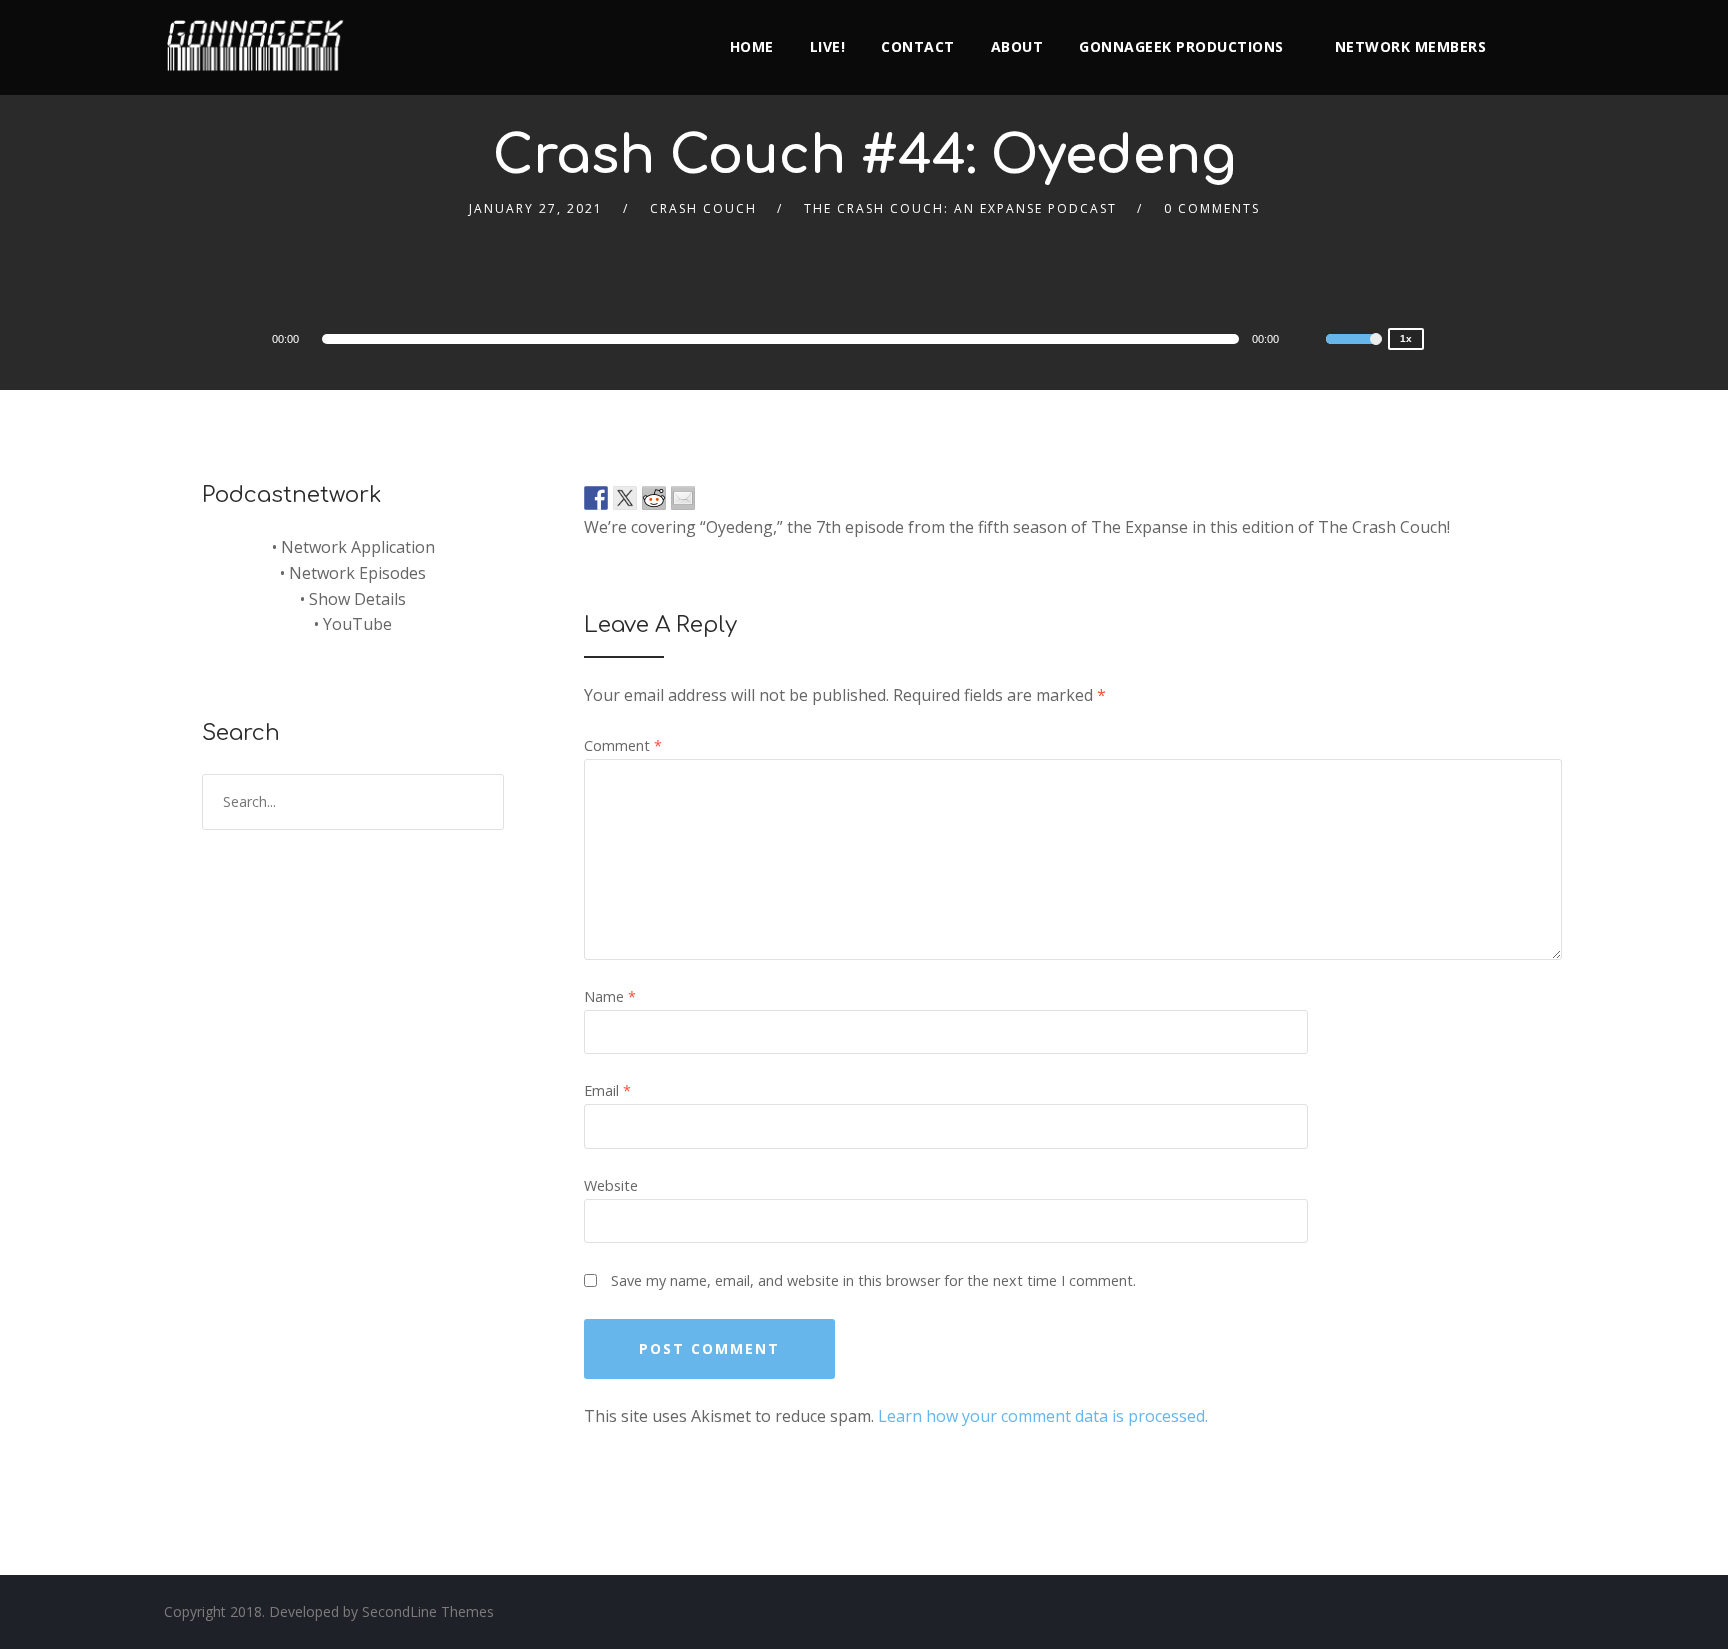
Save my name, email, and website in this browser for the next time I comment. (873, 1280)
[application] (784, 339)
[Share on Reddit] (654, 498)
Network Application (358, 547)
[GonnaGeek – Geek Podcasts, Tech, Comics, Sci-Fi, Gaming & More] (260, 37)
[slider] (1354, 352)
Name (610, 996)
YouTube (357, 624)
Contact (918, 46)
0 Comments (1212, 208)
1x (1406, 338)
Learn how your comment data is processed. (1043, 1416)
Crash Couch (703, 208)
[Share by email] (683, 498)
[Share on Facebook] (596, 498)
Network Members (1411, 46)
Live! (828, 46)
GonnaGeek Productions (1181, 46)
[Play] (214, 338)
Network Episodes (357, 573)
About (1017, 46)
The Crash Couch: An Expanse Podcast (960, 208)
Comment (623, 745)
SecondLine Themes (428, 1611)
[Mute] (1310, 342)
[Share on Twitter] (625, 498)
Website (611, 1185)
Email (607, 1090)
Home (752, 46)
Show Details (357, 599)
